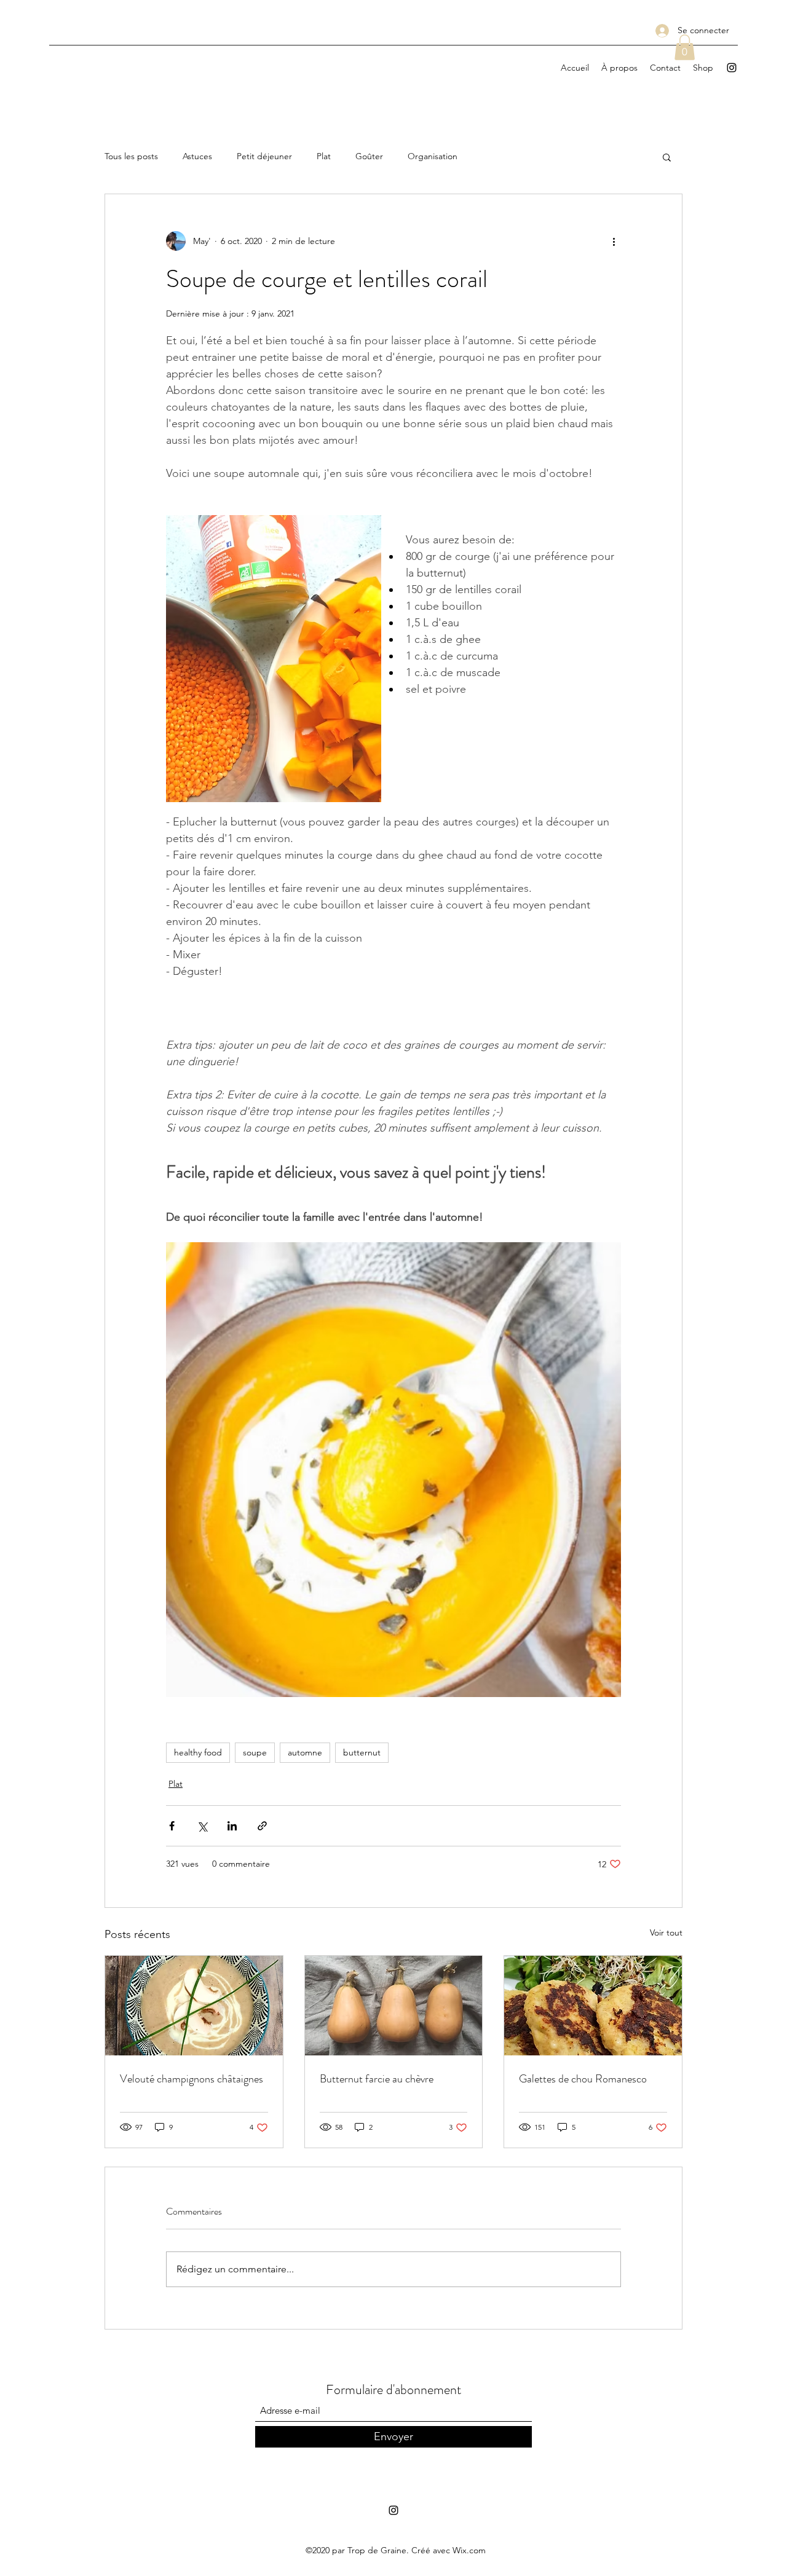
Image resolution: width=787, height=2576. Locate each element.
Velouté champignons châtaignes (192, 2079)
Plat (324, 156)
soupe (255, 1752)
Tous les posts (131, 156)
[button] (685, 47)
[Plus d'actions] (614, 241)
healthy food (198, 1752)
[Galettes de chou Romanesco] (593, 2006)
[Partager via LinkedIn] (232, 1826)
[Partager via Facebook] (172, 1826)
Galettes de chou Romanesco (583, 2079)
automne (305, 1752)
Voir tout (666, 1932)
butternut (362, 1752)
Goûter (369, 156)
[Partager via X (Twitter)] (202, 1826)
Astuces (197, 156)
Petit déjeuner (264, 156)
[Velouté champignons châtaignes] (194, 2006)
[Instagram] (732, 68)
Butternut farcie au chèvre (377, 2079)
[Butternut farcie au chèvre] (394, 2006)
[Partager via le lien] (262, 1826)
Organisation (433, 156)
